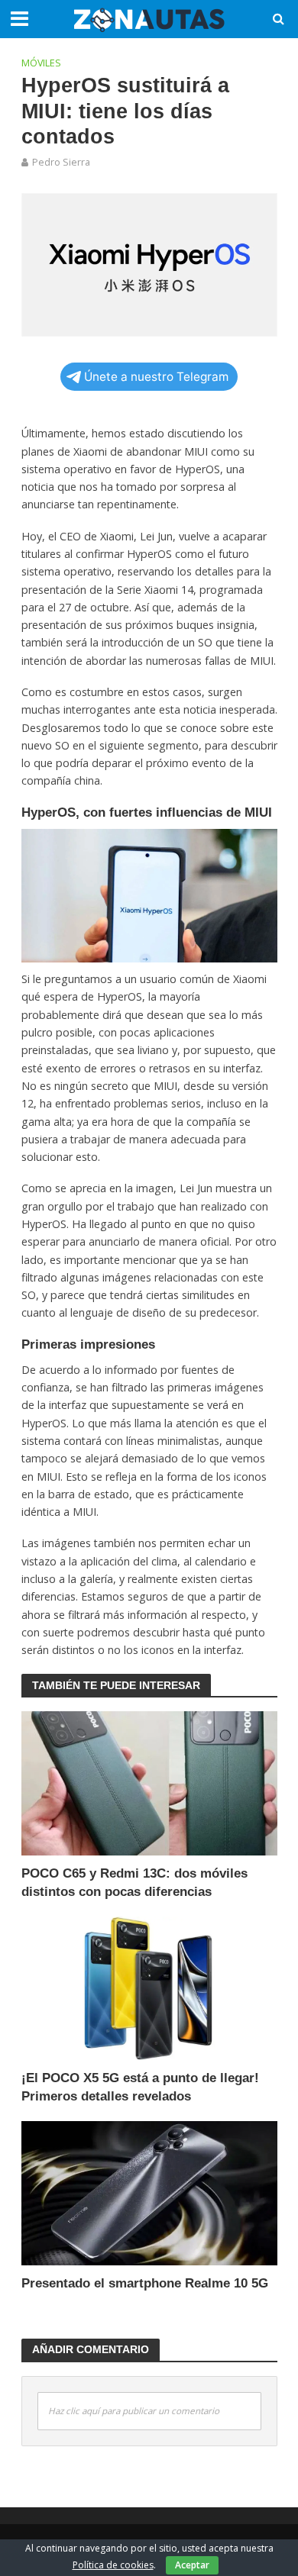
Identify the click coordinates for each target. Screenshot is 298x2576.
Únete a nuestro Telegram (156, 377)
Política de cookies (113, 2565)
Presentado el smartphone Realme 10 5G (145, 2283)
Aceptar (192, 2565)
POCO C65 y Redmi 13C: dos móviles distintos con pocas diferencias (134, 1883)
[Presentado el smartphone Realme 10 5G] (149, 2192)
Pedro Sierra (61, 162)
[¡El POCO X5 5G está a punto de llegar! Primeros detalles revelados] (149, 1987)
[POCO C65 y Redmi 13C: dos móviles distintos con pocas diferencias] (149, 1782)
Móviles (41, 63)
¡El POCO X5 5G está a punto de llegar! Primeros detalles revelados (140, 2087)
